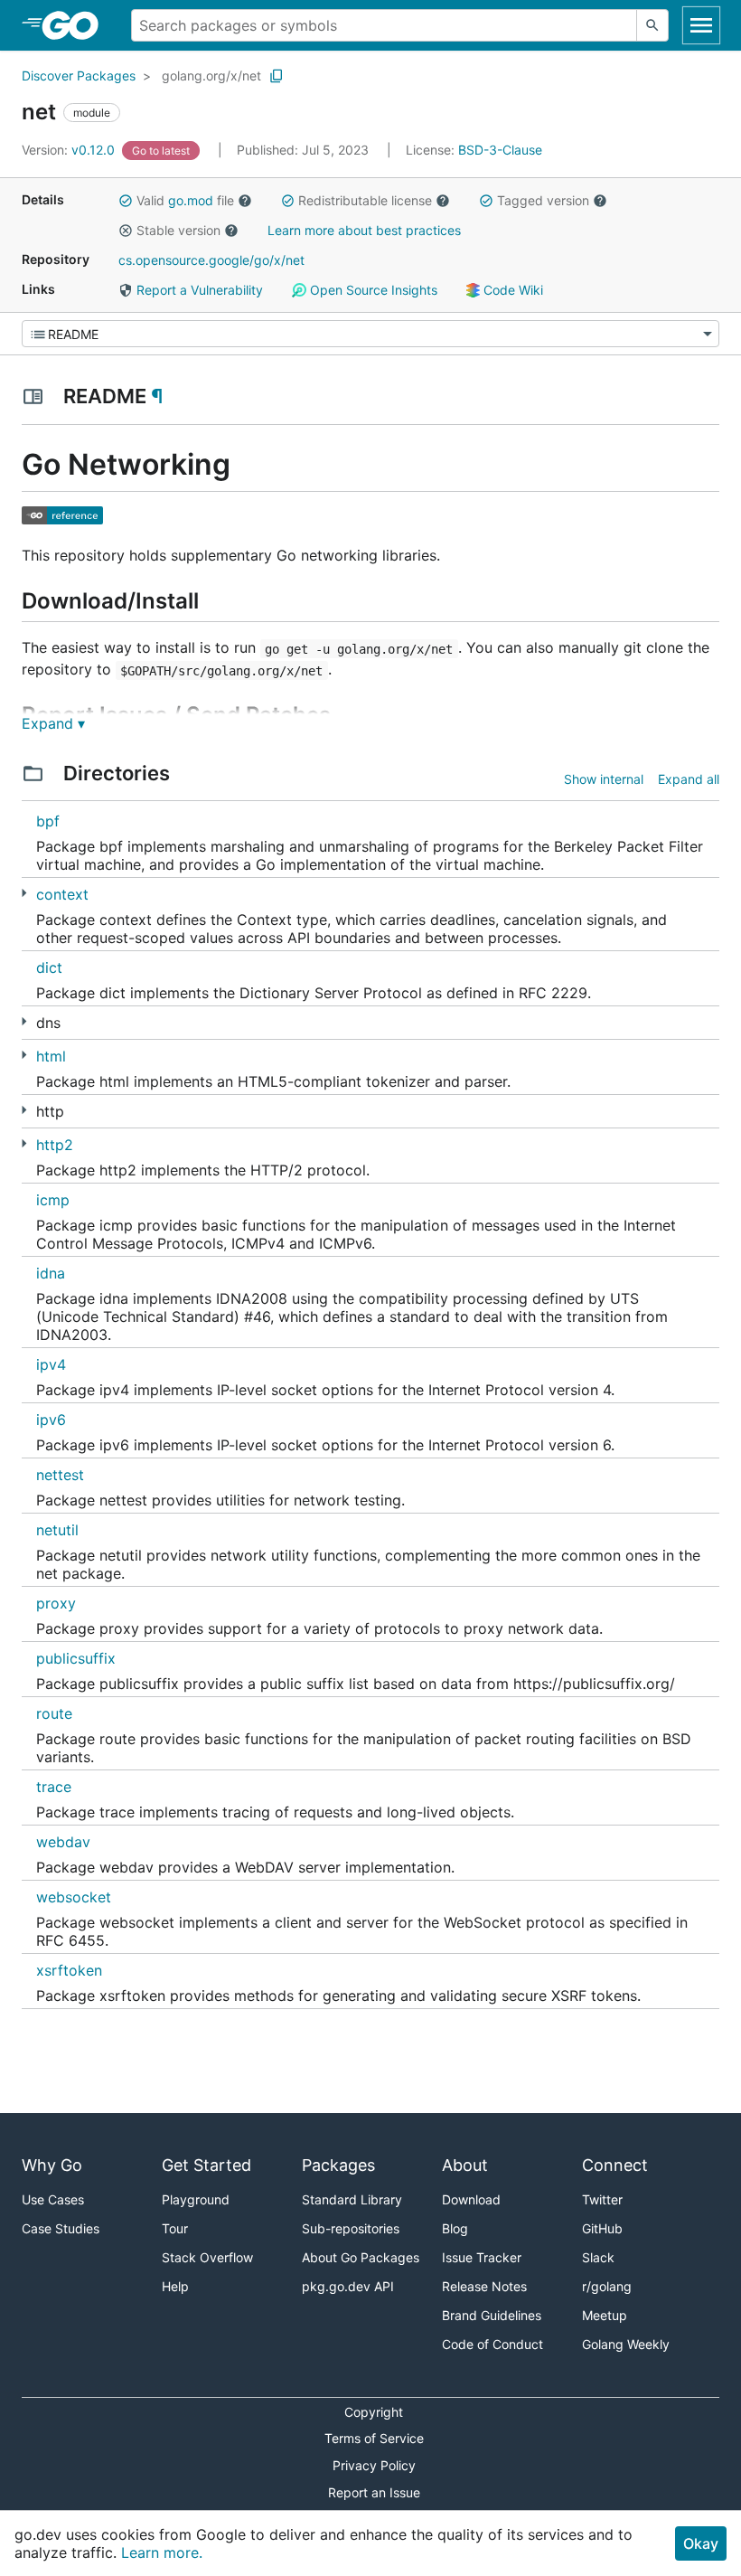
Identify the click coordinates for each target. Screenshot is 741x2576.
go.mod (191, 200)
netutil (57, 1530)
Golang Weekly (626, 2344)
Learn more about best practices (364, 230)
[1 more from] (24, 893)
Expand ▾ (53, 723)
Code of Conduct (492, 2344)
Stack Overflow (207, 2257)
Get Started (206, 2165)
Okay (701, 2543)
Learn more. (162, 2552)
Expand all (689, 779)
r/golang (607, 2286)
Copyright (374, 2412)
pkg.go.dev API (348, 2286)
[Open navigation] (701, 25)
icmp (53, 1200)
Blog (455, 2228)
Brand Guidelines (492, 2315)
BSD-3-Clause (500, 150)
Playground (196, 2199)
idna (51, 1273)
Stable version (178, 230)
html (51, 1056)
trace (54, 1787)
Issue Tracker (482, 2257)
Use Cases (53, 2199)
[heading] (76, 25)
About (465, 2165)
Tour (175, 2228)
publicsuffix (76, 1658)
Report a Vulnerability (198, 290)
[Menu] (370, 334)
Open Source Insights (372, 290)
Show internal (604, 779)
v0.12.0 (70, 150)
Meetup (605, 2315)
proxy (56, 1603)
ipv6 (51, 1420)
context (62, 894)
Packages (338, 2165)
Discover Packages (79, 75)
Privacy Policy (374, 2465)
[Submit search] (652, 25)
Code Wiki (511, 290)
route (54, 1713)
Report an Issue (374, 2492)
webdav (63, 1842)
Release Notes (484, 2286)
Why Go (52, 2165)
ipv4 (51, 1364)
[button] (126, 201)
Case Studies (61, 2228)
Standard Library (352, 2199)
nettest (60, 1475)
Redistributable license (365, 200)
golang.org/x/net (211, 75)
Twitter (602, 2199)
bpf (48, 821)
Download (471, 2199)
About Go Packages (361, 2257)
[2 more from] (24, 1055)
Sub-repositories (351, 2228)
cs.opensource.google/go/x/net (211, 260)
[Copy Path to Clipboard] (277, 76)
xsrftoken (69, 1970)
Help (175, 2286)
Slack (598, 2257)
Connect (615, 2165)
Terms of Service (374, 2438)
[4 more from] (24, 1143)
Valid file (185, 200)
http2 (55, 1145)
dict (49, 967)
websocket (74, 1897)
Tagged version (543, 200)
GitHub (602, 2228)
